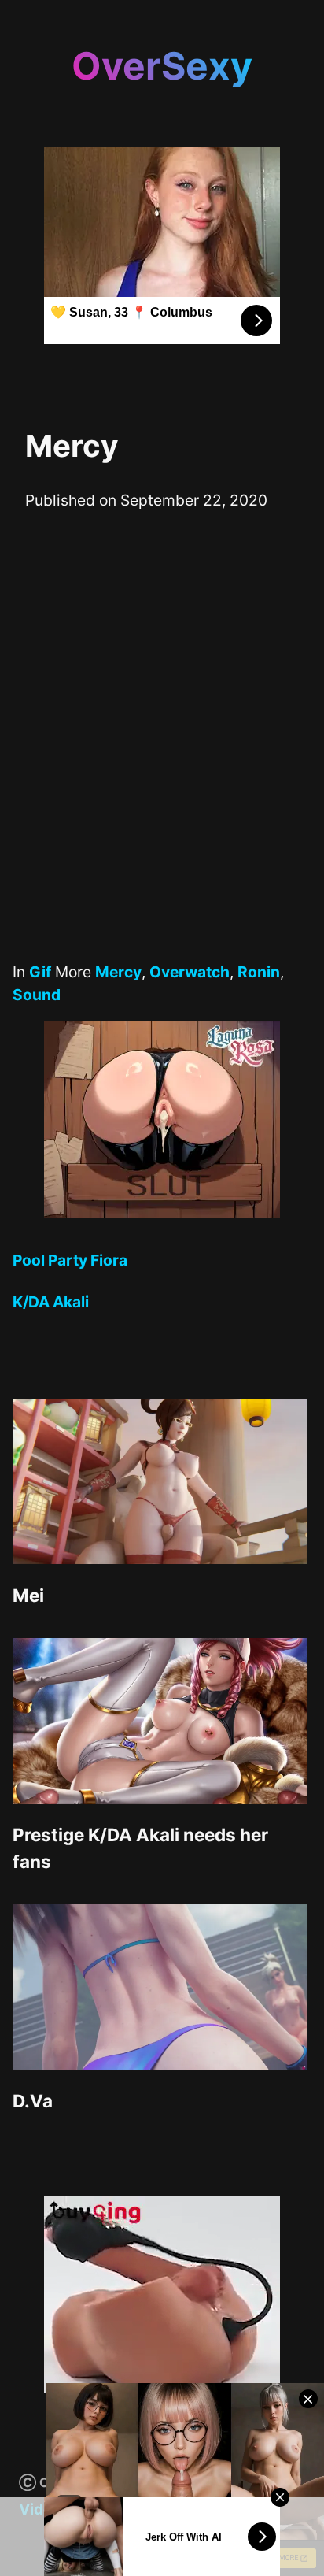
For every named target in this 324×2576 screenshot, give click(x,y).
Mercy (118, 972)
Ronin (259, 972)
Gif (40, 972)
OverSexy (162, 66)
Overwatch (190, 972)
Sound (37, 995)
